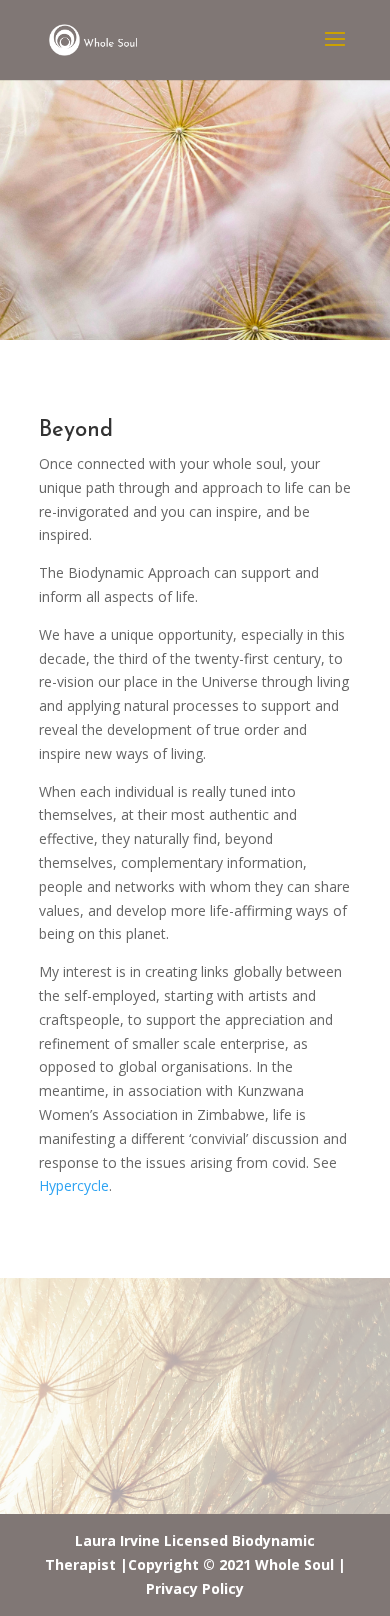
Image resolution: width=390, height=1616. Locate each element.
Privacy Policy (195, 1588)
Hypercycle (74, 1185)
